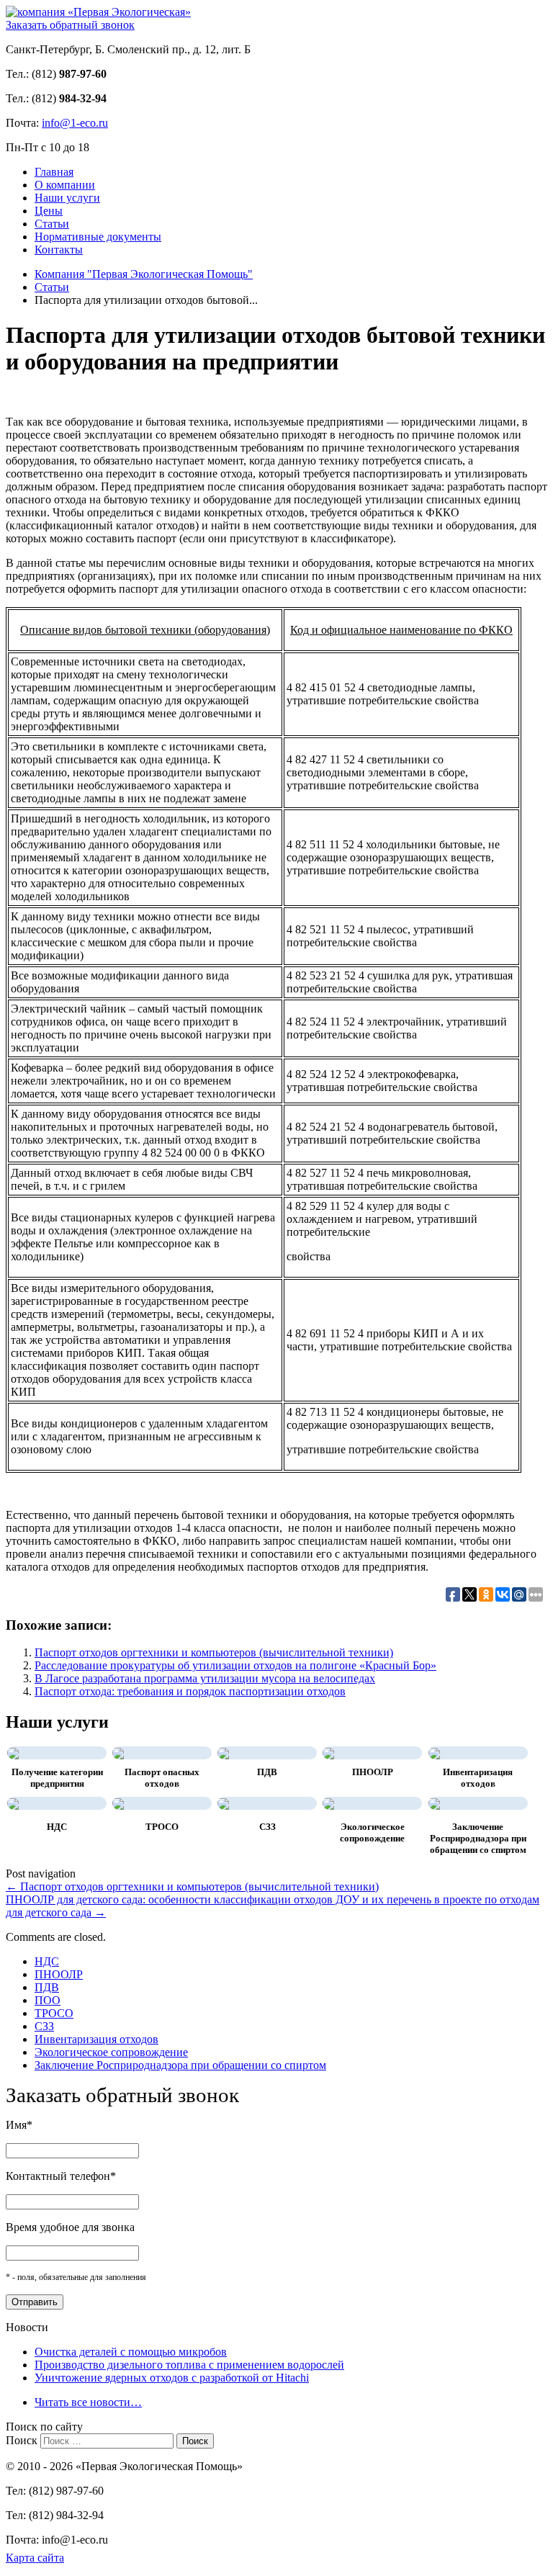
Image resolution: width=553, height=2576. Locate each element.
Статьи (52, 224)
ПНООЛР (373, 1772)
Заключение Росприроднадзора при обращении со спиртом (478, 1838)
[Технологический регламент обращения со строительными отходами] (118, 1803)
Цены (49, 211)
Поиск (22, 2440)
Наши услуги (67, 198)
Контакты (59, 250)
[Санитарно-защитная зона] (223, 1803)
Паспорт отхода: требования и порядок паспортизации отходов (190, 1691)
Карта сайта (35, 2558)
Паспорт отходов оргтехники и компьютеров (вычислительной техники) (214, 1652)
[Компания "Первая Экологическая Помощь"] (98, 12)
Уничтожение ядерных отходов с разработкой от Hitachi (172, 2378)
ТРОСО (162, 1827)
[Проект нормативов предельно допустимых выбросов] (223, 1753)
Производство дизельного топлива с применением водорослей (189, 2365)
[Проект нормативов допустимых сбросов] (13, 1803)
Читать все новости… (88, 2402)
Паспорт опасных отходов (162, 1778)
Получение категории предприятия (57, 1778)
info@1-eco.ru (75, 123)
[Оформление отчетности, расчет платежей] (328, 1803)
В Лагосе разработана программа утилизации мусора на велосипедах (205, 1678)
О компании (65, 185)
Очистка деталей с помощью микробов (131, 2352)
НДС (57, 1827)
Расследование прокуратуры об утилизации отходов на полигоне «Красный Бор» (235, 1665)
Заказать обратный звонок (70, 25)
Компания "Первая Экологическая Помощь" (144, 274)
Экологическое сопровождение (372, 1832)
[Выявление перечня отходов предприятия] (434, 1753)
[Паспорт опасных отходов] (118, 1753)
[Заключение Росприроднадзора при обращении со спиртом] (434, 1803)
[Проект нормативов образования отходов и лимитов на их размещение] (328, 1753)
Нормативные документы (98, 237)
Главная (54, 172)
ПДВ (267, 1772)
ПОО (48, 2000)
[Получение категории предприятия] (13, 1753)
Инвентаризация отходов (478, 1778)
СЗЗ (267, 1827)
